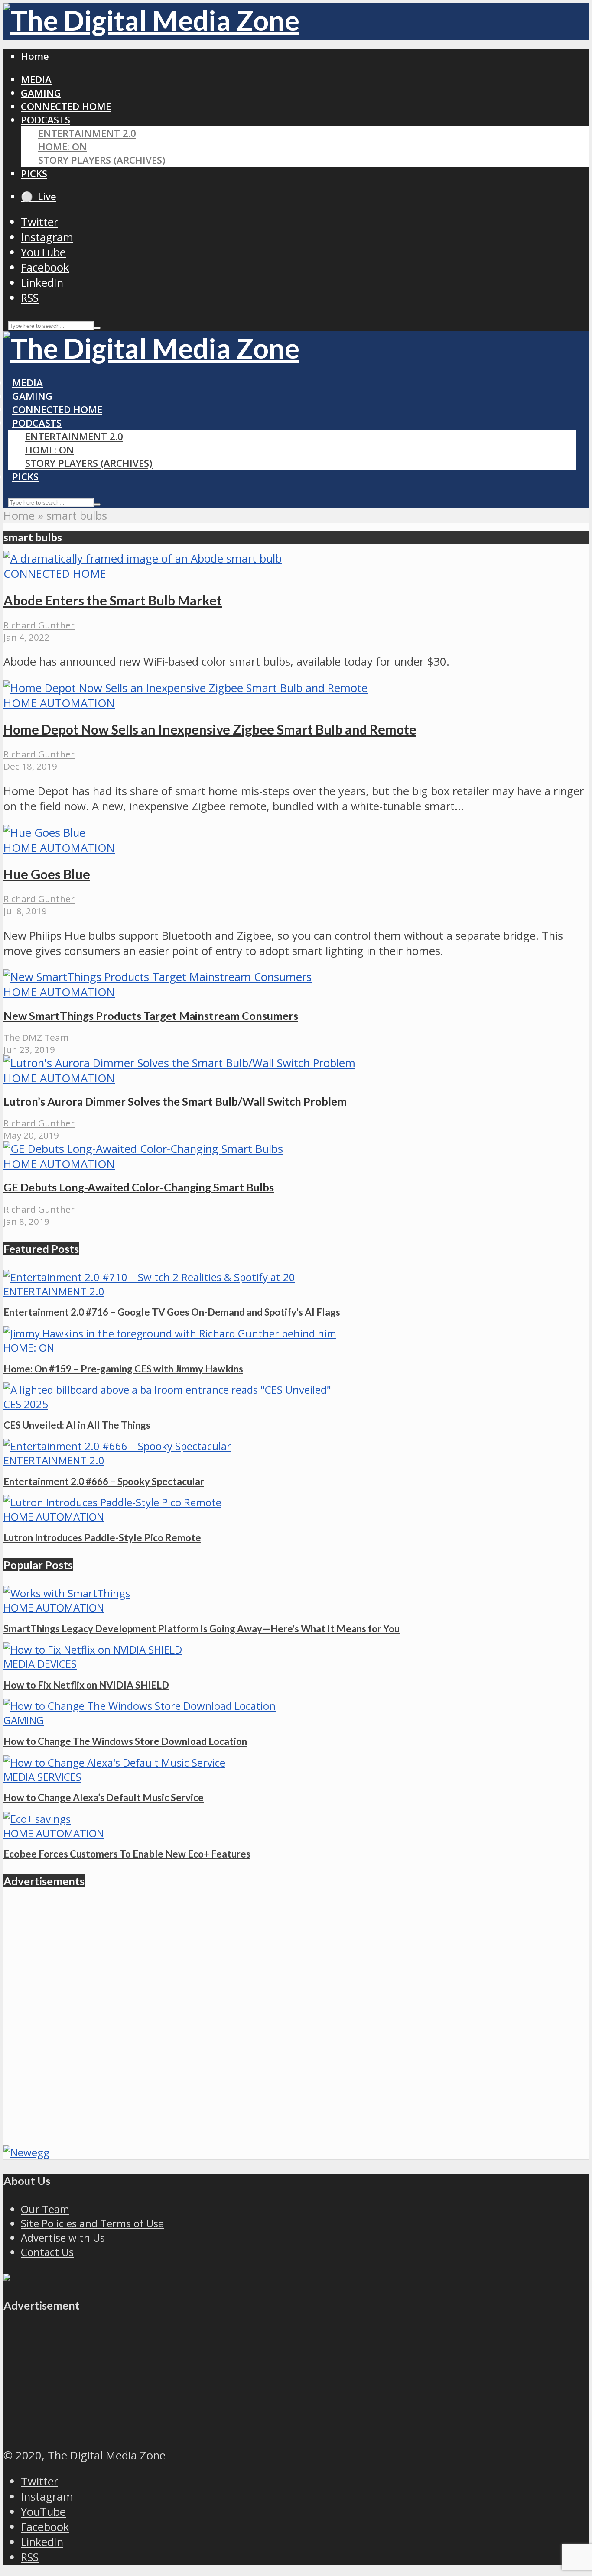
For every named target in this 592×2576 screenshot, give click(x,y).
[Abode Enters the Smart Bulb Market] (143, 558)
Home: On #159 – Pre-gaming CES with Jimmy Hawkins (123, 1369)
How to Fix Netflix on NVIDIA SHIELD (86, 1685)
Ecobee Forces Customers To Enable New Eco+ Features (127, 1854)
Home (35, 56)
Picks (34, 173)
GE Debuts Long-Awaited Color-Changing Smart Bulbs (139, 1187)
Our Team (45, 2209)
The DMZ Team (36, 1037)
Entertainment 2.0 (87, 133)
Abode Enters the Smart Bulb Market (113, 600)
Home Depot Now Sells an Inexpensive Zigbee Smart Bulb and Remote (210, 729)
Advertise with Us (63, 2238)
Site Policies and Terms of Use (92, 2223)
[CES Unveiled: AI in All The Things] (167, 1390)
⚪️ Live (39, 196)
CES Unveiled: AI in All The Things (77, 1425)
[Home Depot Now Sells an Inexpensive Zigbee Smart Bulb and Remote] (185, 688)
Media (36, 79)
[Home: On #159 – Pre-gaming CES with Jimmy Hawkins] (170, 1333)
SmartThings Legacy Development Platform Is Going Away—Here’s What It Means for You (202, 1629)
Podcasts (46, 120)
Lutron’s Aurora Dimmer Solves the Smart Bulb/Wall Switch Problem (175, 1101)
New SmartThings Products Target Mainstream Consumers (151, 1016)
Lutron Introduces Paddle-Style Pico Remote (102, 1538)
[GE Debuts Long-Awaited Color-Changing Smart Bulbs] (143, 1149)
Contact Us (47, 2252)
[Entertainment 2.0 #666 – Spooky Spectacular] (117, 1446)
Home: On (63, 147)
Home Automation (59, 703)
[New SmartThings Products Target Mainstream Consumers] (158, 977)
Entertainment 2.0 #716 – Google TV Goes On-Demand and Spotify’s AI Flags (172, 1312)
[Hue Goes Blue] (44, 833)
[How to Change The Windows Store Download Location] (140, 1706)
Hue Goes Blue (47, 874)
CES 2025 (26, 1404)
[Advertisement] (263, 2074)
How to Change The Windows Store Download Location (125, 1741)
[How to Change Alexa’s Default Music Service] (114, 1762)
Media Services (42, 1777)
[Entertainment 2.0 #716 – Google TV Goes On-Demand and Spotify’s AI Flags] (149, 1277)
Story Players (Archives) (102, 160)
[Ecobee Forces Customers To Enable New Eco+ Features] (37, 1819)
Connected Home (66, 106)
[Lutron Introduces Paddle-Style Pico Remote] (112, 1502)
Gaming (41, 93)
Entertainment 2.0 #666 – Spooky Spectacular (104, 1481)
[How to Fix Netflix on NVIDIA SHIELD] (93, 1649)
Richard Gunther (39, 625)
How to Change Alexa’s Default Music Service (104, 1798)
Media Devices (40, 1664)
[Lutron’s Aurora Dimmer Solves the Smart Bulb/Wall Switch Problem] (179, 1063)
